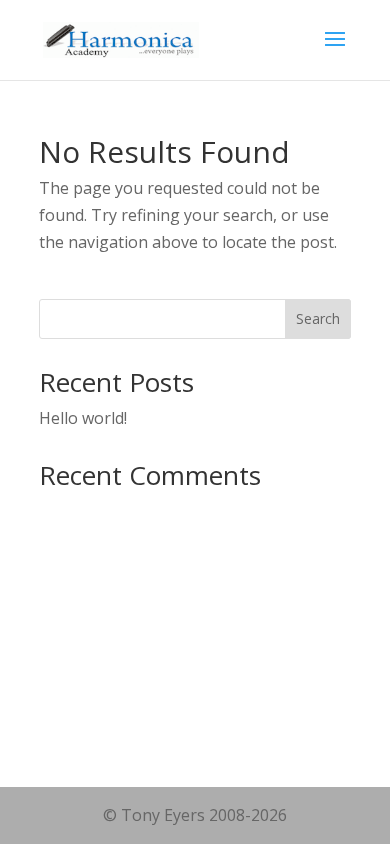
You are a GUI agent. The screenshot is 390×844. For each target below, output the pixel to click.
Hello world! (83, 418)
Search (318, 318)
